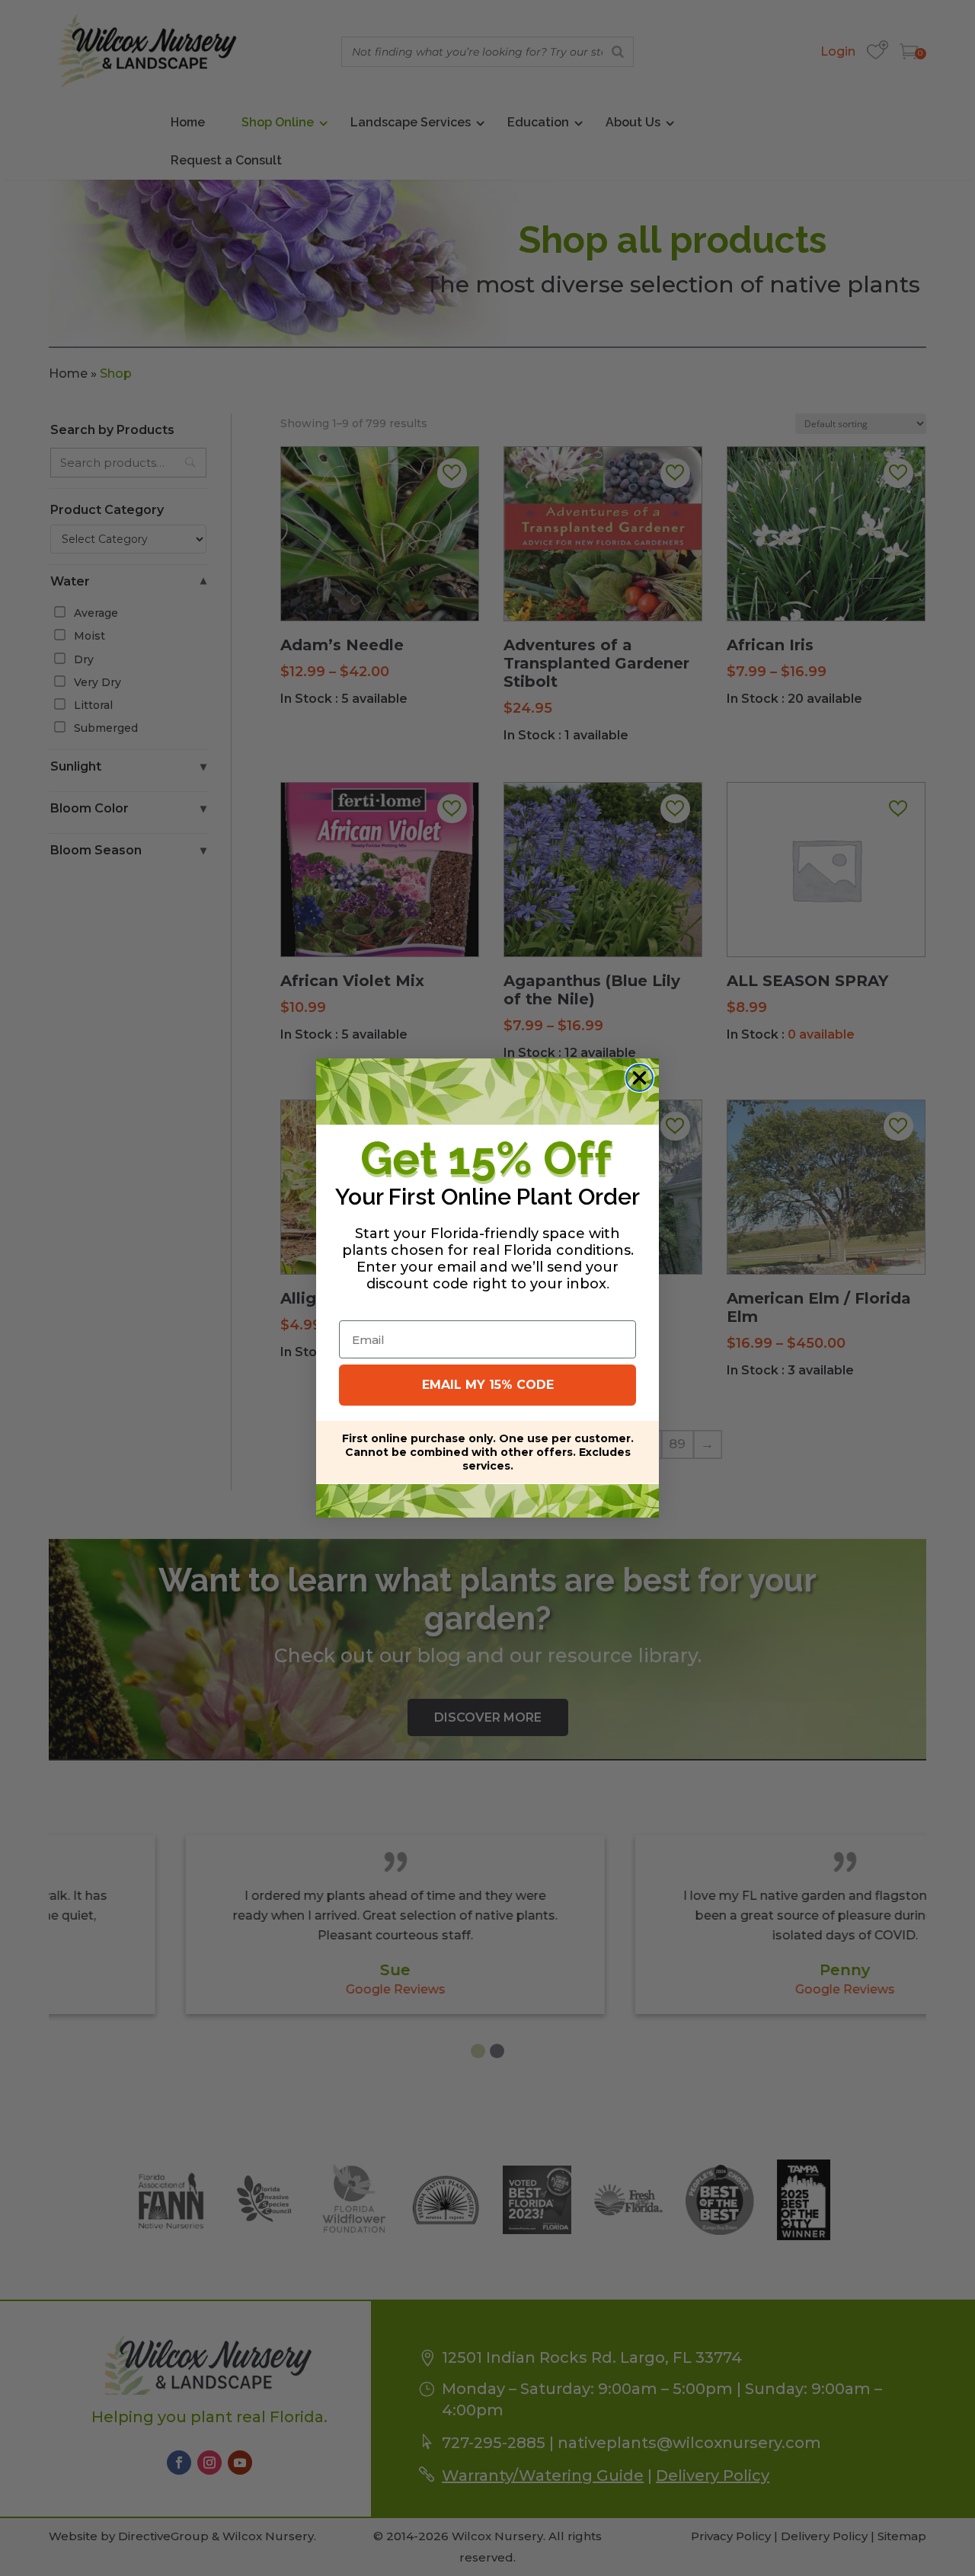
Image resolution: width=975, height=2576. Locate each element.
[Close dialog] (639, 1078)
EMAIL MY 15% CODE (488, 1385)
